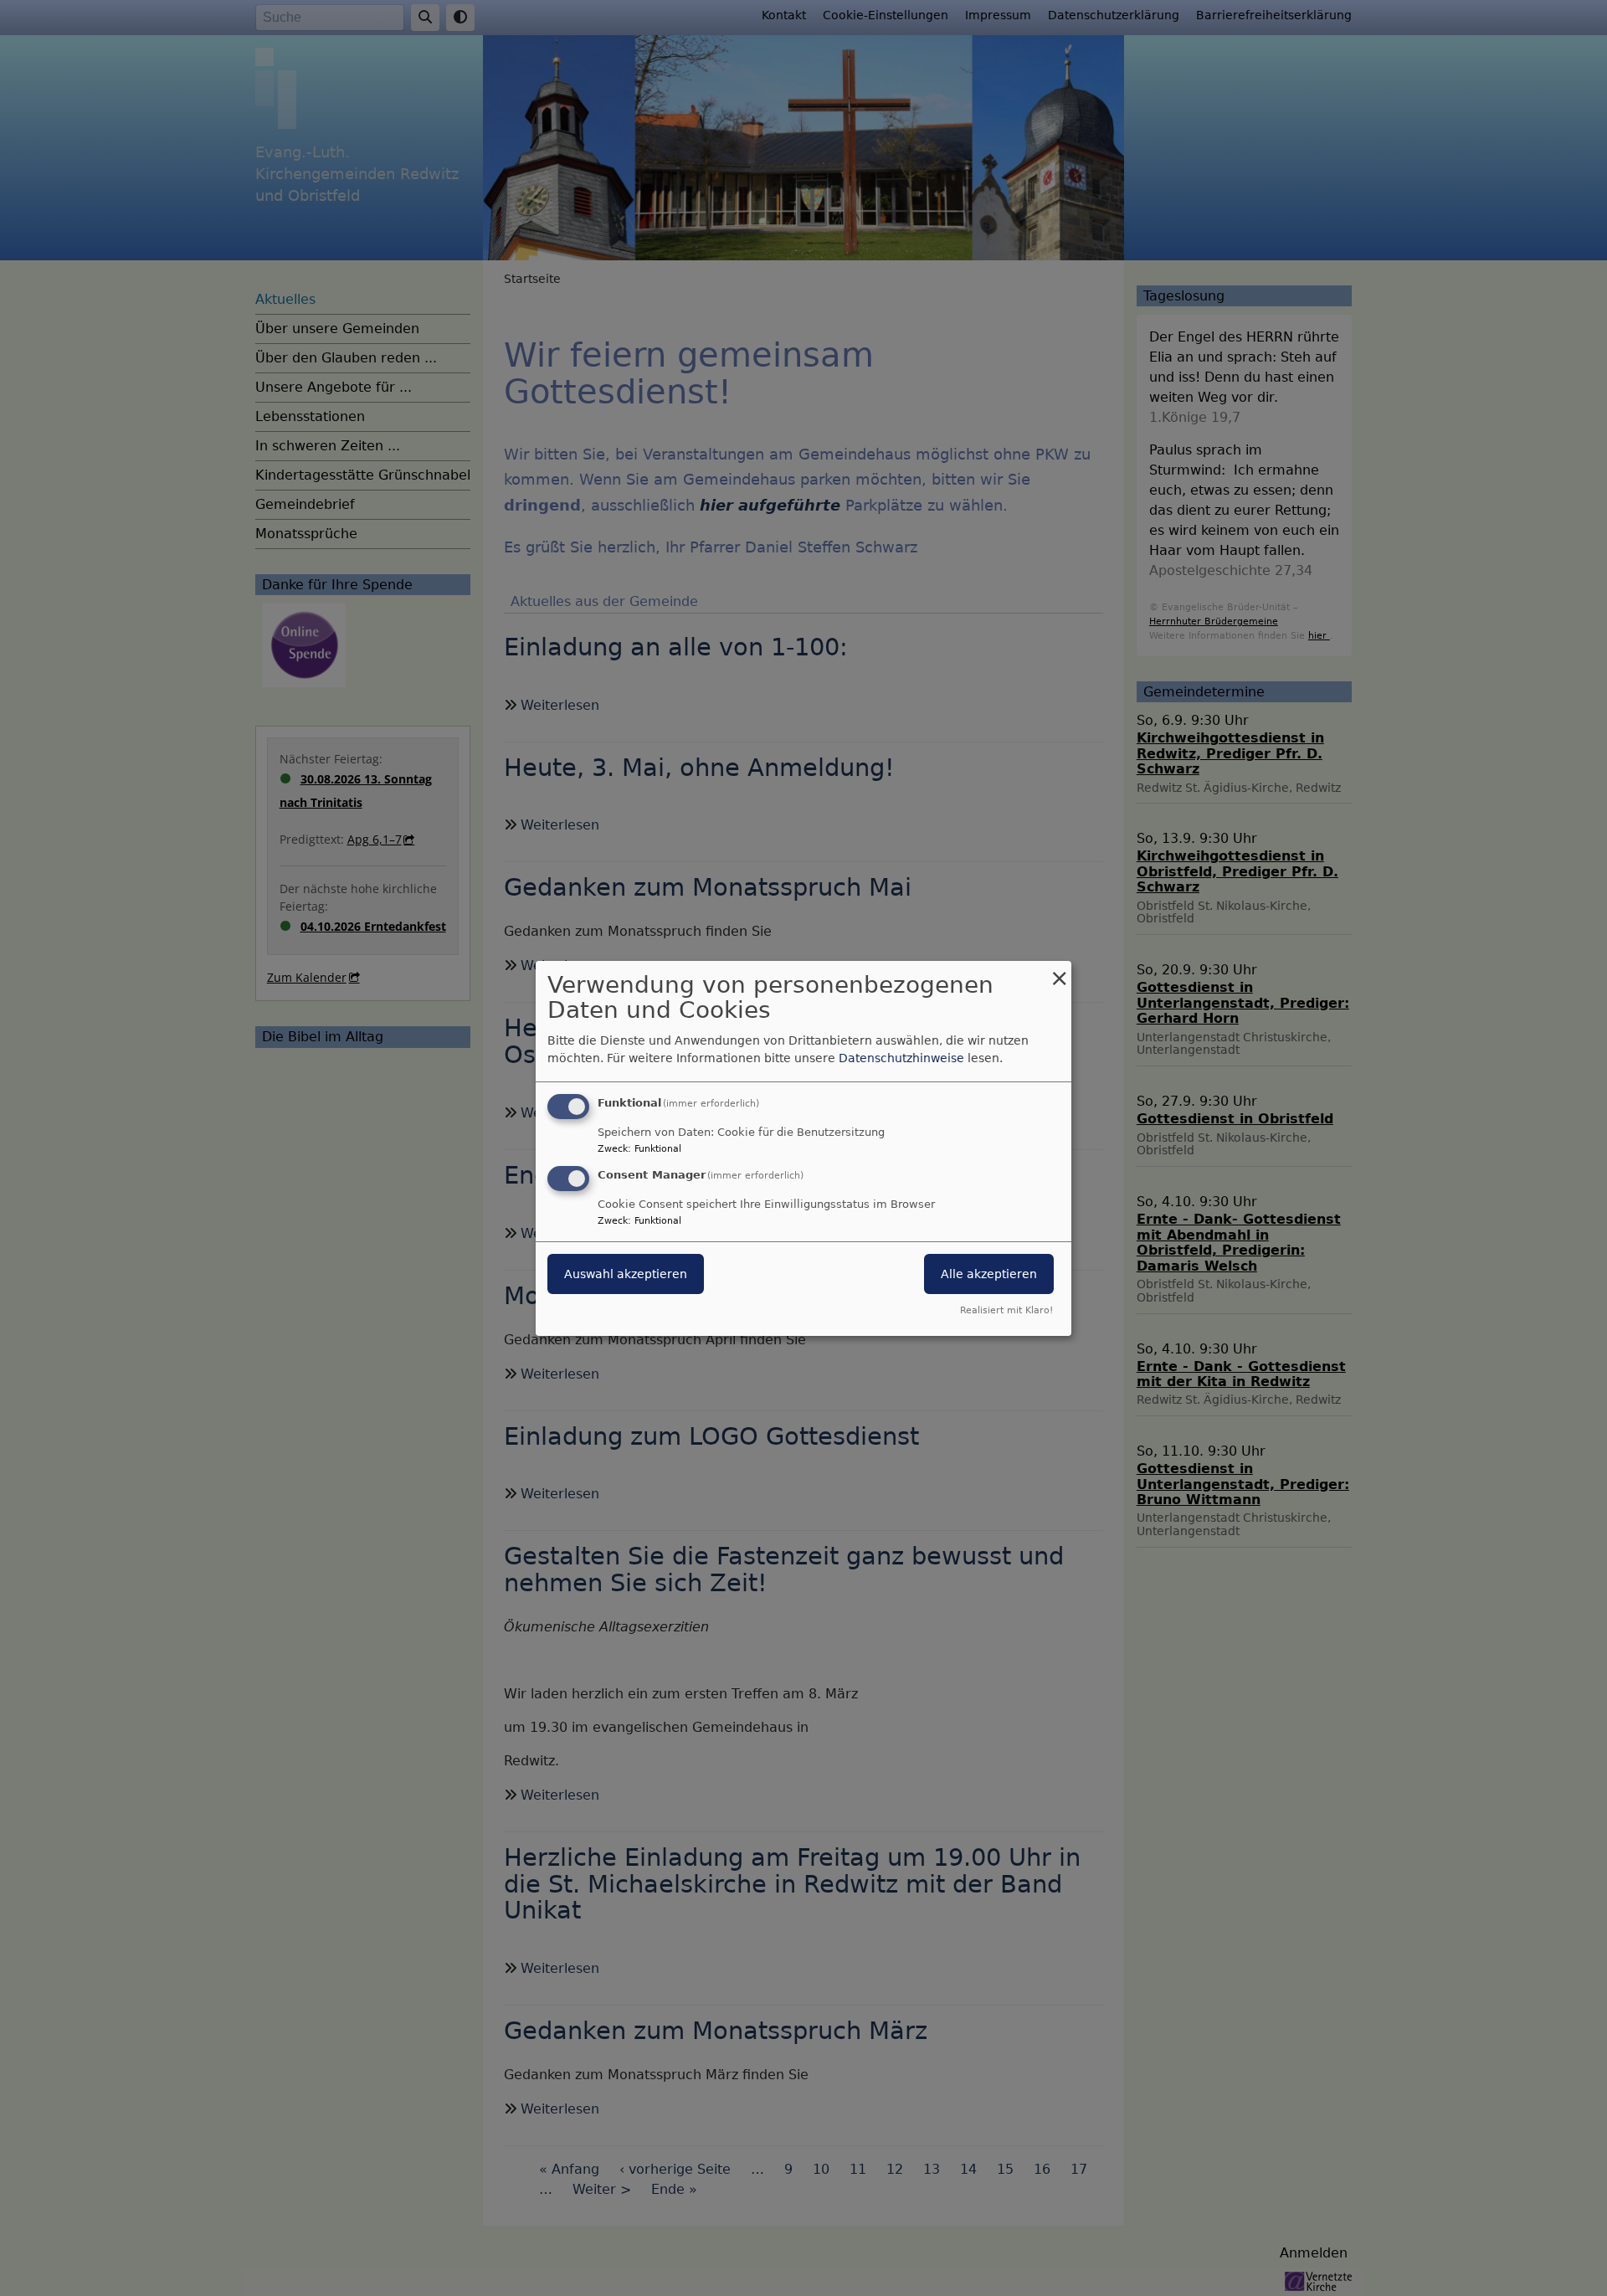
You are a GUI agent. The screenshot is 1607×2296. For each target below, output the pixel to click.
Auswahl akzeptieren (626, 1274)
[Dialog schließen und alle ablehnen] (1059, 971)
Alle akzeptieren (989, 1274)
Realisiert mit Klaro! (1006, 1310)
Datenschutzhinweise (901, 1058)
